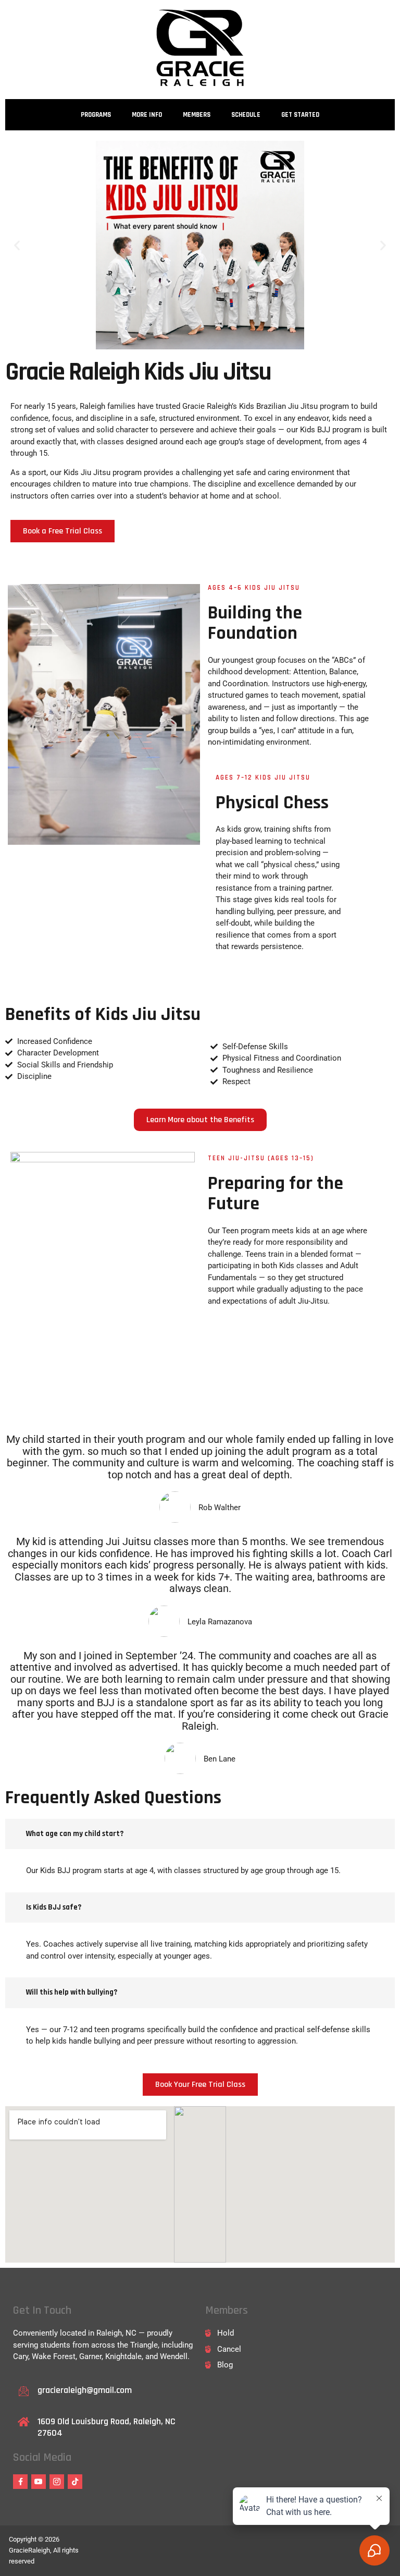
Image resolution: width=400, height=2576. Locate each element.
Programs (96, 115)
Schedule (246, 115)
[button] (17, 245)
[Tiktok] (75, 2482)
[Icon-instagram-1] (57, 2482)
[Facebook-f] (20, 2482)
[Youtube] (39, 2482)
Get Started (300, 115)
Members (197, 115)
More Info (147, 115)
